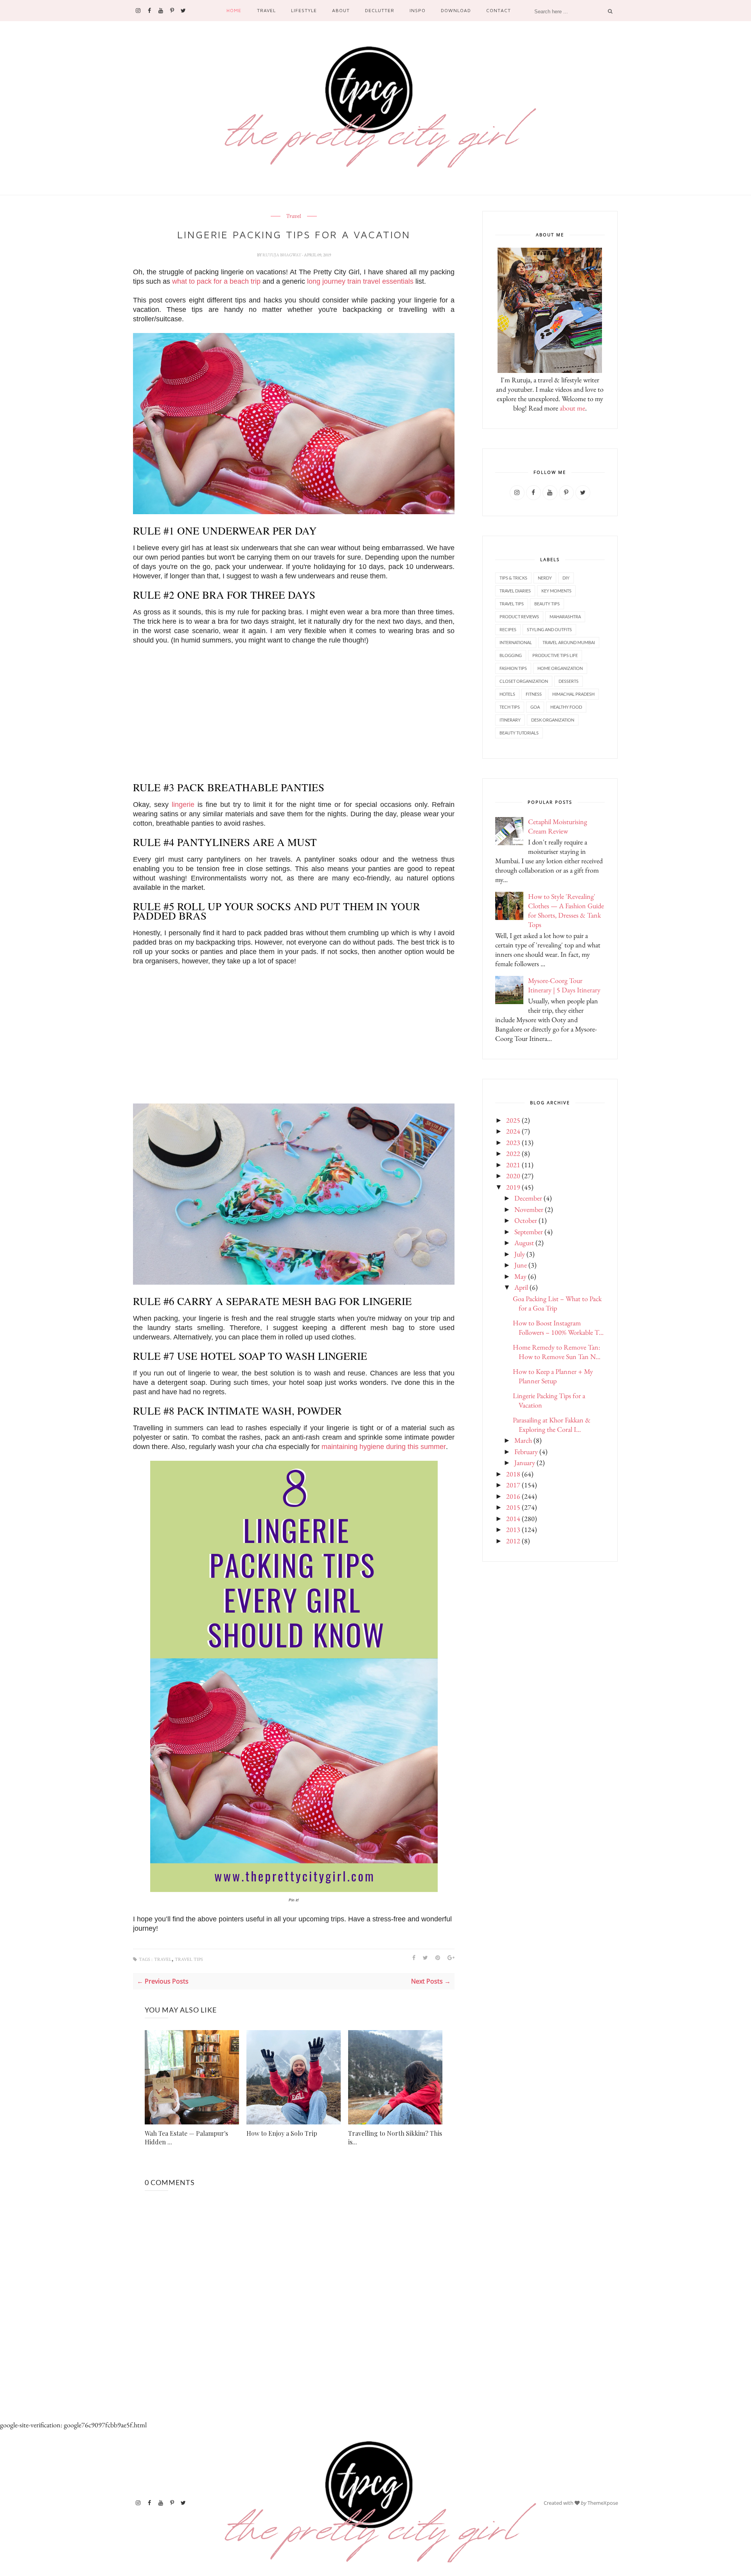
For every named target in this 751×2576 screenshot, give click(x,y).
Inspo (418, 10)
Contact (498, 10)
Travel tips (189, 1959)
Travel (266, 10)
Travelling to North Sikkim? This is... (395, 2138)
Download (456, 10)
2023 (513, 1142)
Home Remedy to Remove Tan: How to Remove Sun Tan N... (557, 1352)
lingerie (183, 805)
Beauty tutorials (519, 733)
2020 (513, 1176)
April (521, 1287)
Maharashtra (565, 617)
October (526, 1220)
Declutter (380, 10)
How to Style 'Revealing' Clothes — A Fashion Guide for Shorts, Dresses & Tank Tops (566, 910)
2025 (513, 1120)
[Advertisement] (294, 709)
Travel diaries (515, 591)
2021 (513, 1165)
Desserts (569, 681)
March (523, 1440)
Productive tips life (555, 655)
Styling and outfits (549, 629)
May (520, 1276)
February (526, 1452)
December (528, 1198)
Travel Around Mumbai (569, 642)
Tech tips (510, 707)
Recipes (508, 629)
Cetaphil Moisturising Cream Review (558, 826)
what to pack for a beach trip (216, 281)
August (524, 1243)
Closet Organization (524, 681)
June (521, 1265)
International (516, 642)
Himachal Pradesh (573, 694)
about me (572, 408)
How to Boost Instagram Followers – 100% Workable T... (558, 1328)
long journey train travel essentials (360, 281)
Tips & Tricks (513, 578)
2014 (513, 1518)
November (529, 1209)
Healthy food (566, 707)
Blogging (511, 655)
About (341, 10)
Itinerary (510, 720)
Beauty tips (547, 604)
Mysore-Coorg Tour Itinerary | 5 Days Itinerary (564, 985)
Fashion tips (513, 668)
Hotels (507, 694)
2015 (513, 1507)
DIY (566, 578)
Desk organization (553, 720)
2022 (513, 1153)
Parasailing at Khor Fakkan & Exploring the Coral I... (552, 1425)
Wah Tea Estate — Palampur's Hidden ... (186, 2138)
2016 (513, 1496)
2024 (513, 1131)
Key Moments (556, 591)
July (520, 1254)
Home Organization (560, 668)
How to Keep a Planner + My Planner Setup (553, 1376)
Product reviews (519, 617)
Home (234, 10)
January (525, 1463)
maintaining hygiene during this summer (384, 1447)
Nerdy (545, 578)
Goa (535, 707)
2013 (513, 1529)
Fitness (534, 694)
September (529, 1232)
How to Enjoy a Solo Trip (282, 2133)
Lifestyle (304, 10)
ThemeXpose (603, 2503)
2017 (513, 1485)
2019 (513, 1187)
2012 (513, 1541)
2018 (513, 1474)
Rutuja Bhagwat (282, 255)
